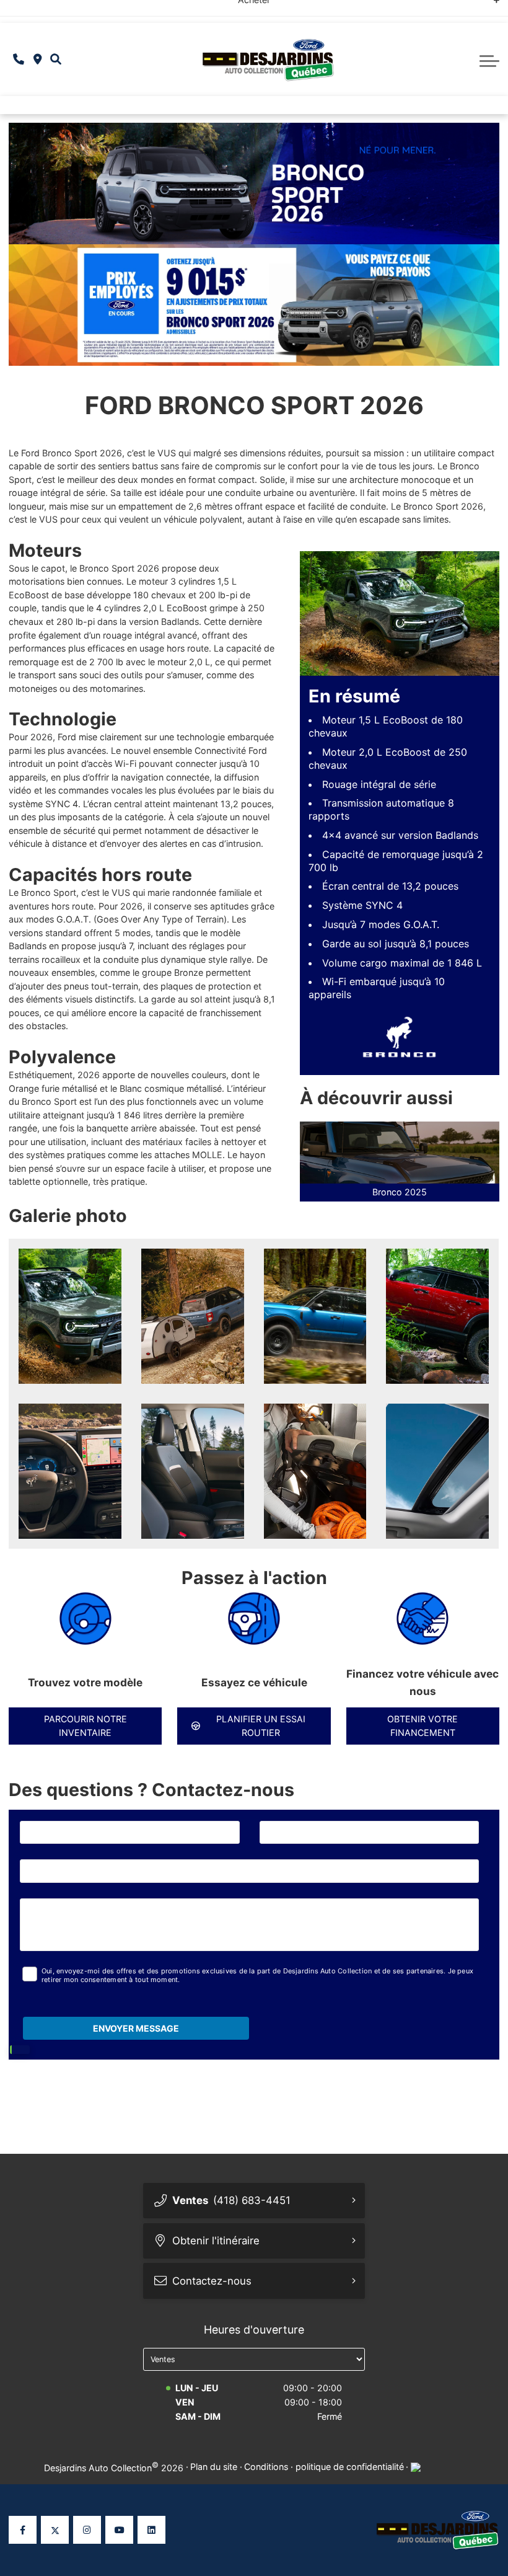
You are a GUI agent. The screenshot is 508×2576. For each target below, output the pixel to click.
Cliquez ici (368, 11)
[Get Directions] (37, 60)
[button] (56, 60)
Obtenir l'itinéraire (216, 2241)
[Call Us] (19, 60)
